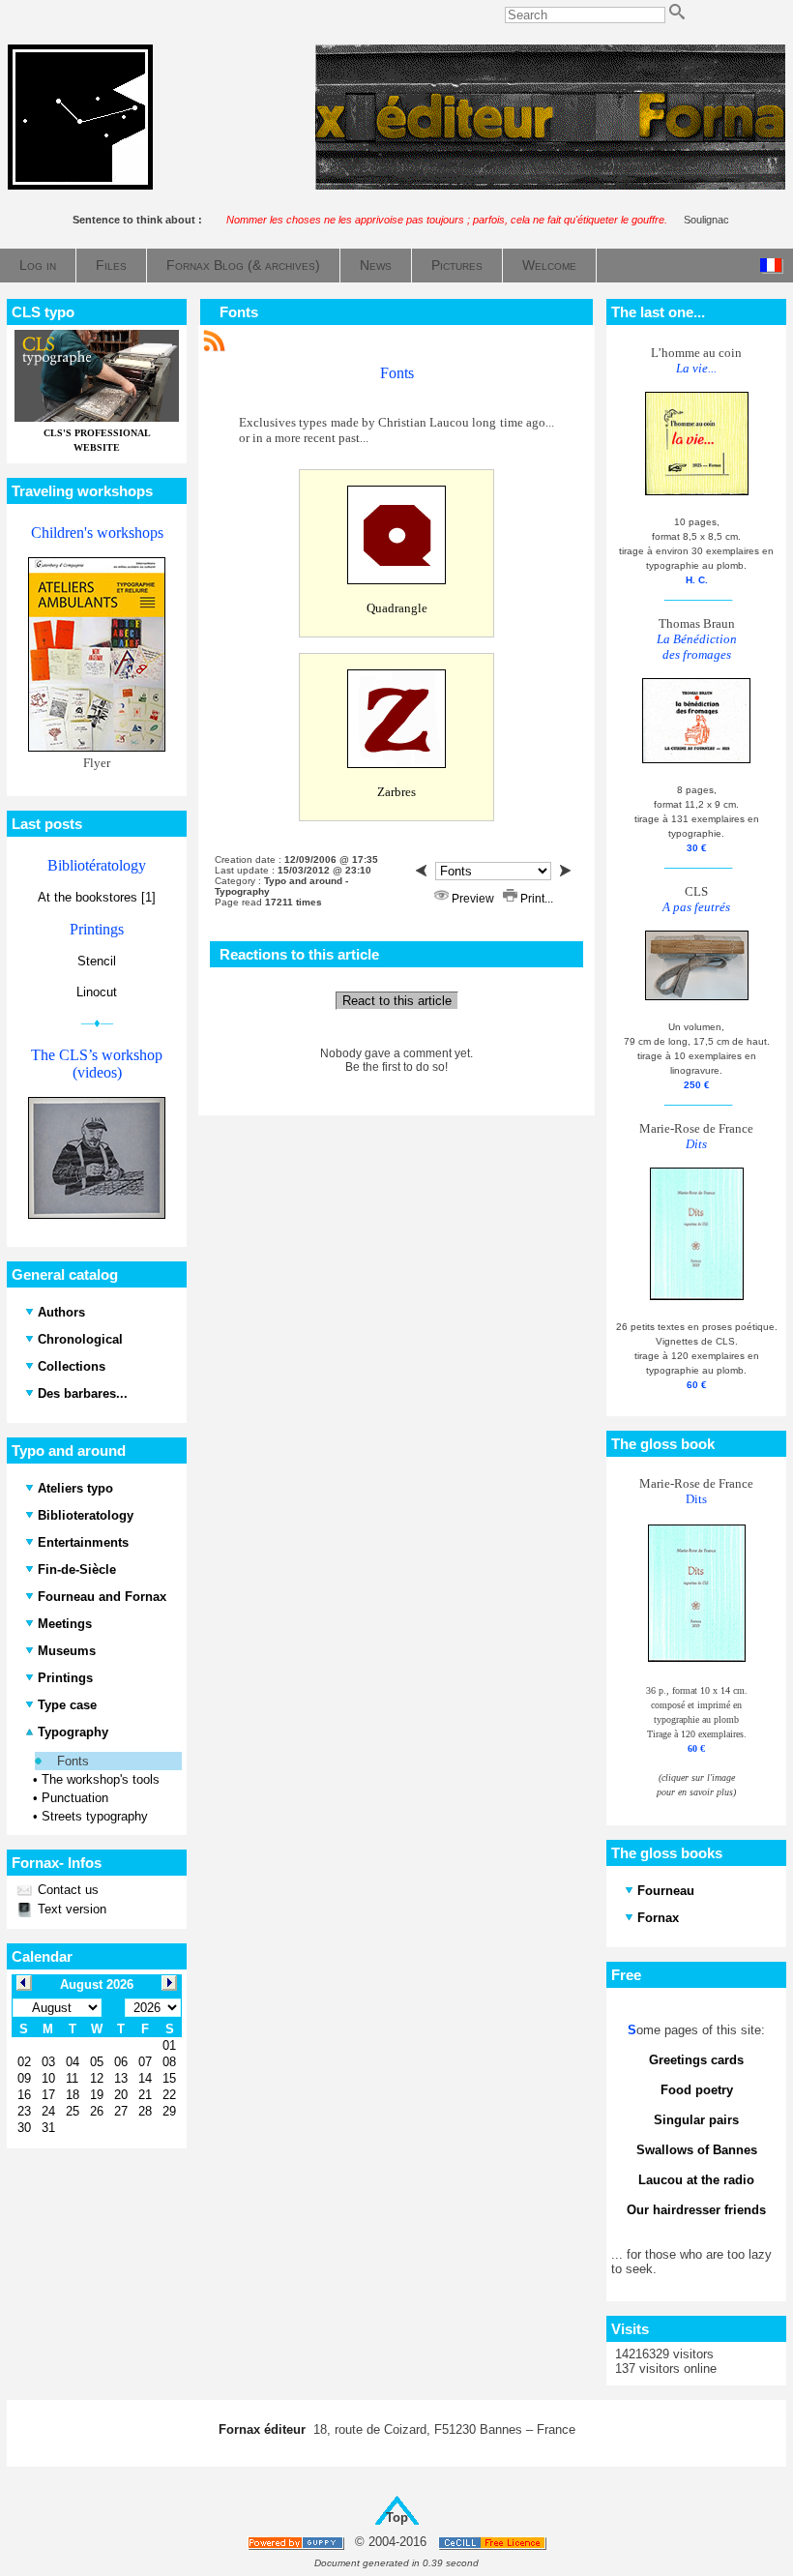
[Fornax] (80, 185)
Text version (70, 1909)
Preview (473, 899)
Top (397, 2517)
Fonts (73, 1761)
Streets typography (95, 1816)
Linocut (97, 992)
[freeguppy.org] (297, 2543)
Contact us (66, 1890)
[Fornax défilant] (550, 185)
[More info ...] (494, 2543)
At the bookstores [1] (97, 897)
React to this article (397, 1001)
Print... (535, 899)
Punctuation (75, 1798)
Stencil (97, 961)
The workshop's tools (101, 1779)
